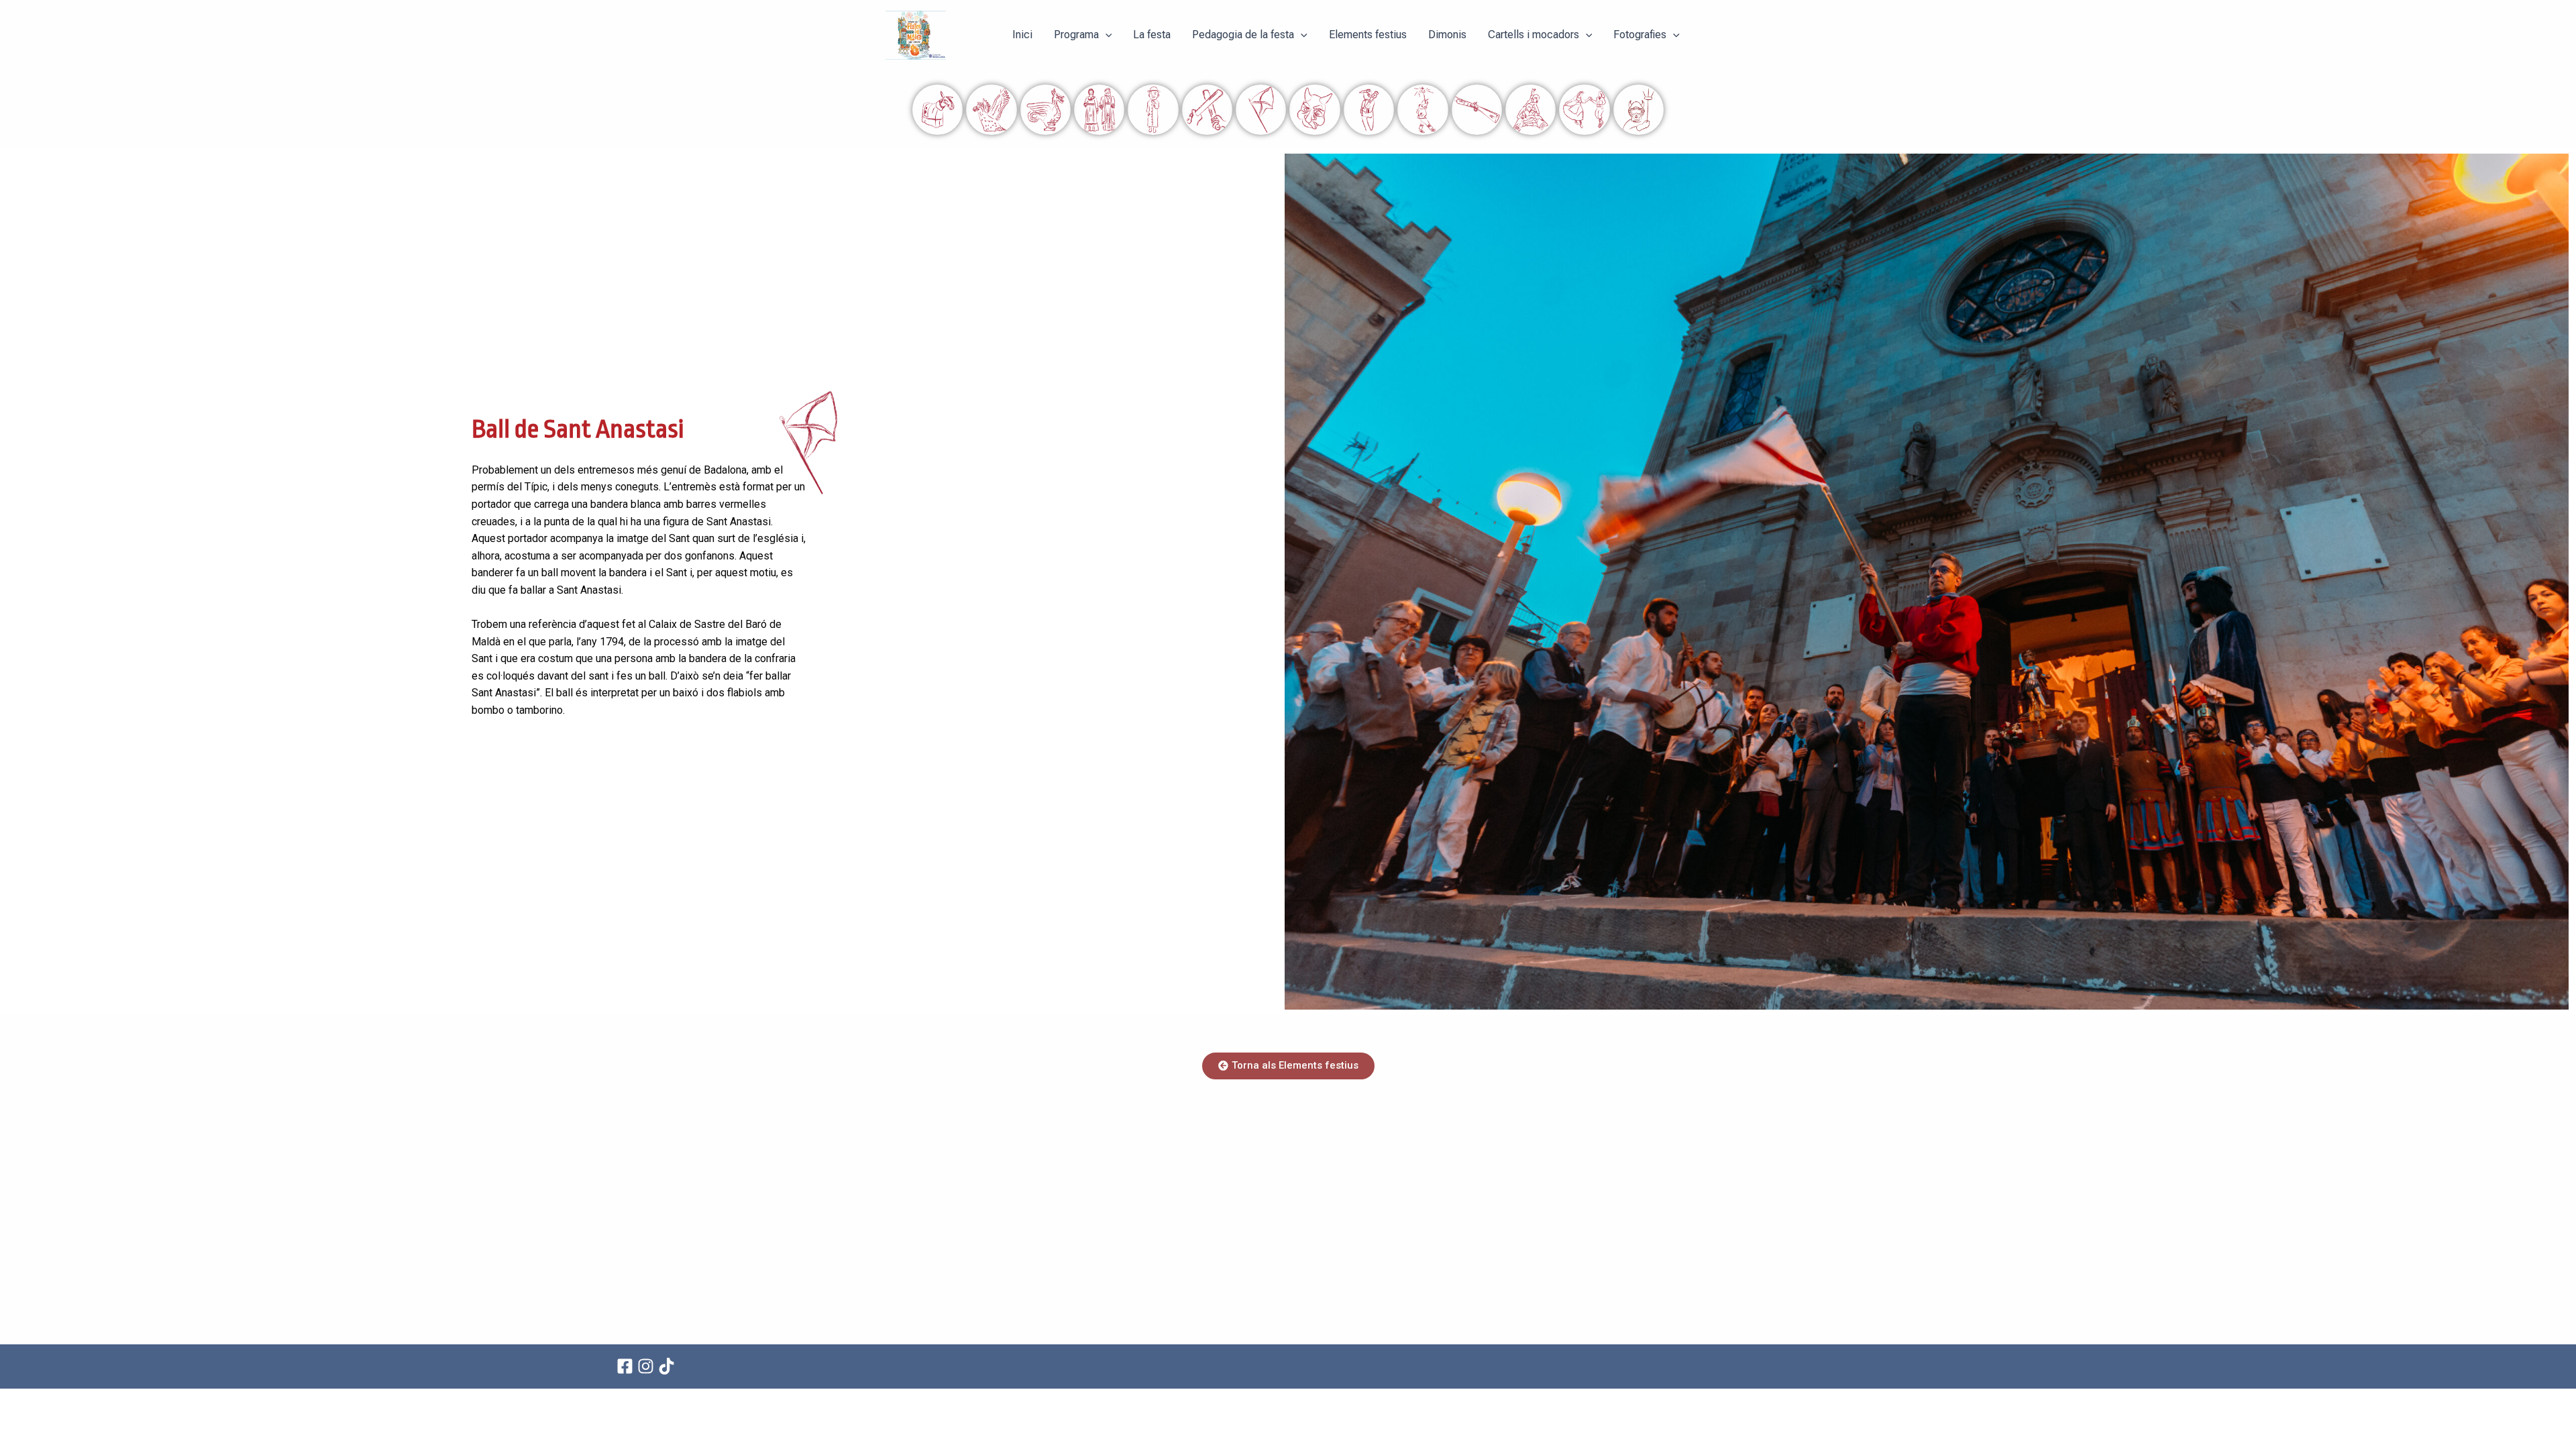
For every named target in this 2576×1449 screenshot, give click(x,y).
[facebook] (627, 1366)
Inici (1022, 35)
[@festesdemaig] (668, 1366)
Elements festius (1368, 35)
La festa (1152, 35)
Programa (1076, 35)
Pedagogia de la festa (1243, 35)
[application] (1106, 35)
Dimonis (1447, 35)
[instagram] (648, 1366)
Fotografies (1640, 35)
